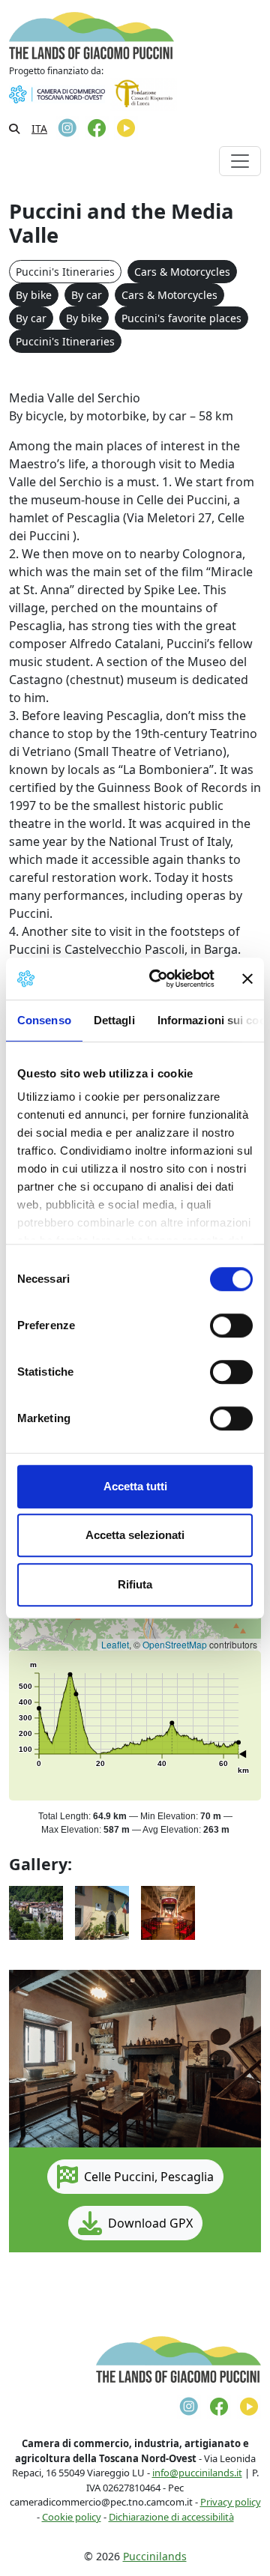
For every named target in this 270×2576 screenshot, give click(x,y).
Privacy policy (231, 2502)
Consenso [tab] (44, 1020)
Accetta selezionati (135, 1535)
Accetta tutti (135, 1486)
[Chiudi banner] (247, 979)
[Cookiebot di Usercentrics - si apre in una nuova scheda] (158, 979)
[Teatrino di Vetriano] (168, 1911)
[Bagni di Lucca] (36, 1911)
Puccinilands (155, 2556)
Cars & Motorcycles (182, 272)
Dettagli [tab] (114, 1020)
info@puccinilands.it (197, 2473)
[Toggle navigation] (240, 161)
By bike (34, 295)
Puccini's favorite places (181, 318)
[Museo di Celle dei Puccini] (102, 1911)
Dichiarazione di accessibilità (171, 2517)
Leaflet (115, 1644)
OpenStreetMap (175, 1644)
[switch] (231, 1325)
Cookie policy (72, 2517)
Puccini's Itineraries (65, 272)
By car (87, 295)
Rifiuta (135, 1584)
